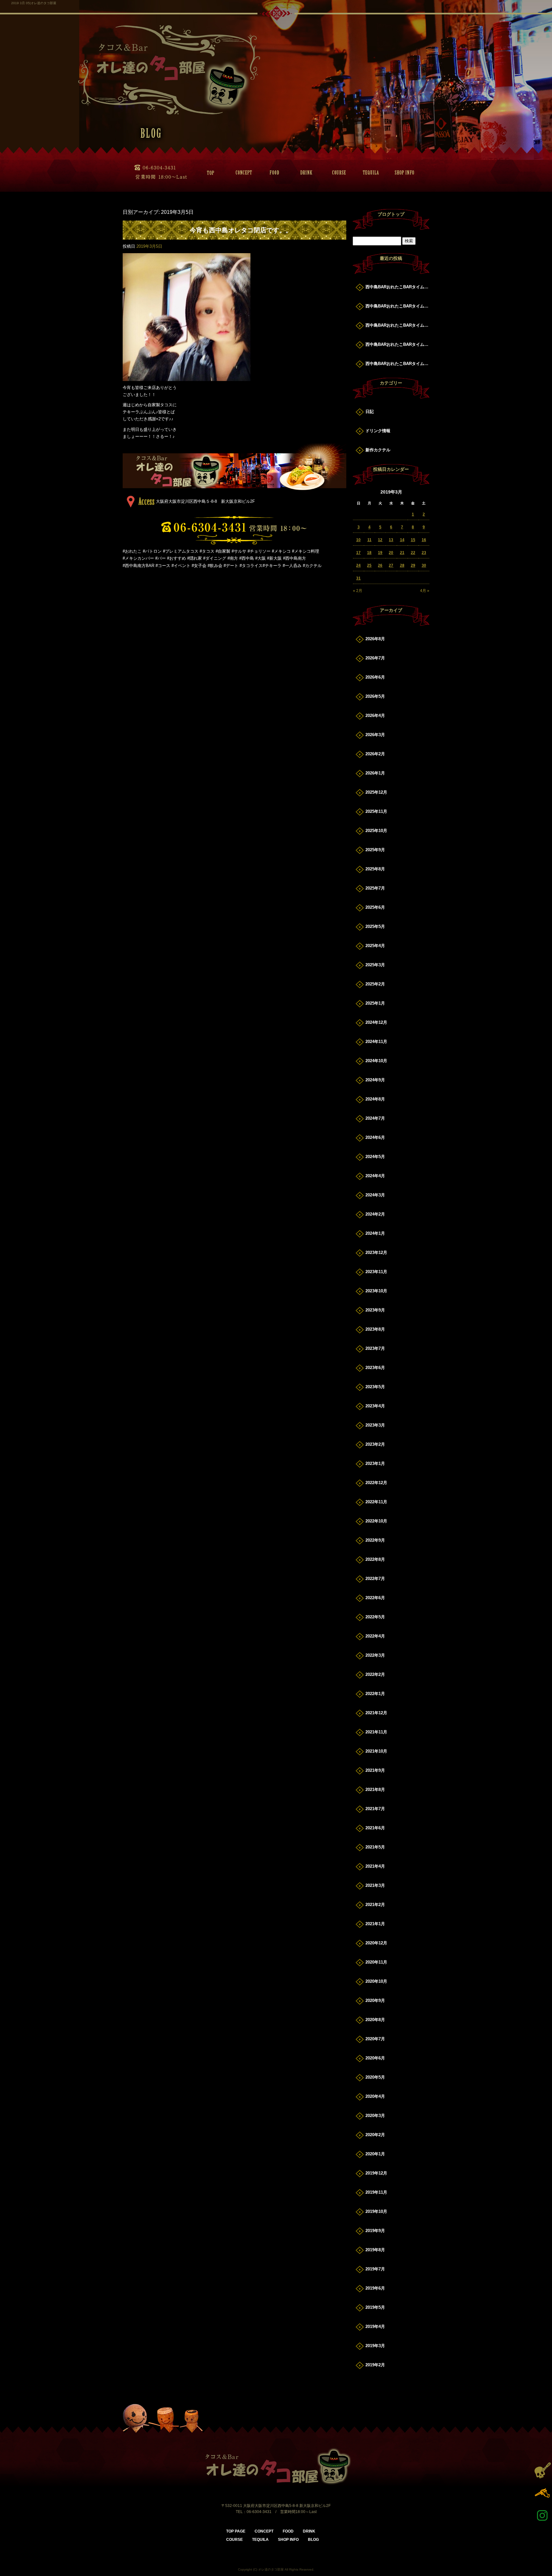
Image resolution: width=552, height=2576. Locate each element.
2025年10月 (376, 831)
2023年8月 (375, 1329)
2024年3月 (375, 1195)
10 (358, 540)
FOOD (273, 173)
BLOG (313, 2540)
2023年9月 (375, 1310)
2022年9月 (375, 1540)
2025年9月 (375, 850)
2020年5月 (375, 2077)
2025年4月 (375, 946)
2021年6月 (375, 1828)
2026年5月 (375, 696)
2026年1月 (375, 773)
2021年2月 (375, 1905)
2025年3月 (375, 965)
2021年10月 (376, 1751)
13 (391, 540)
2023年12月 (376, 1253)
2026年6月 (375, 677)
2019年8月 (375, 2250)
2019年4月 (375, 2327)
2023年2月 (375, 1444)
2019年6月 (375, 2288)
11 (369, 540)
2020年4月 (375, 2096)
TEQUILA (369, 173)
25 (369, 565)
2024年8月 (375, 1099)
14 (402, 540)
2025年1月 (375, 1003)
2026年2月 (375, 754)
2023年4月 (375, 1406)
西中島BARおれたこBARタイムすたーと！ (397, 287)
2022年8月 (375, 1559)
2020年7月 (375, 2039)
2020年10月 (376, 1981)
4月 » (425, 591)
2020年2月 (375, 2135)
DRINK (305, 173)
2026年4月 (375, 716)
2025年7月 (375, 888)
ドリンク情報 (378, 431)
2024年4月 (375, 1176)
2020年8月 (375, 2020)
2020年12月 (376, 1943)
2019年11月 (376, 2192)
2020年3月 (375, 2116)
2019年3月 (375, 2346)
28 (402, 565)
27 (391, 565)
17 (358, 553)
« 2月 (358, 591)
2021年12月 (376, 1713)
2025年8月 (375, 869)
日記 (370, 412)
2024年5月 (375, 1157)
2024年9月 (375, 1080)
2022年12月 (376, 1483)
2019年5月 (375, 2307)
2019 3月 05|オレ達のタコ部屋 (34, 3)
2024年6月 (375, 1137)
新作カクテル (378, 450)
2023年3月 (375, 1425)
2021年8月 (375, 1790)
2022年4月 (375, 1636)
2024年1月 (375, 1233)
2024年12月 (376, 1022)
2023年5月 (375, 1387)
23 (424, 553)
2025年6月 (375, 907)
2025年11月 (376, 811)
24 (358, 565)
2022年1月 (375, 1694)
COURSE (337, 173)
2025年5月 (375, 926)
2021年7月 (375, 1809)
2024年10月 (376, 1061)
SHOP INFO (401, 173)
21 (402, 553)
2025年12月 (376, 792)
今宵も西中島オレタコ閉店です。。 (241, 230)
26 (380, 565)
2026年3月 (375, 735)
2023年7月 (375, 1348)
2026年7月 (375, 658)
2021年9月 (375, 1770)
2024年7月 (375, 1118)
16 (424, 540)
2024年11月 (376, 1042)
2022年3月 (375, 1655)
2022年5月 (375, 1617)
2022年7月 (375, 1579)
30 (424, 565)
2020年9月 (375, 2000)
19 (380, 553)
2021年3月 (375, 1885)
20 (391, 553)
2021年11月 (376, 1732)
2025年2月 (375, 984)
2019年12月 (376, 2173)
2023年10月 (376, 1291)
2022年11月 (376, 1502)
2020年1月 (375, 2154)
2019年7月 (375, 2269)
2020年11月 (376, 1962)
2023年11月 (376, 1272)
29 (413, 565)
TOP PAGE (209, 173)
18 (369, 553)
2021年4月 (375, 1866)
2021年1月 (375, 1924)
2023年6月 (375, 1368)
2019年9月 (375, 2231)
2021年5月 (375, 1847)
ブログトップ (391, 214)
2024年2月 (375, 1214)
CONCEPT (241, 173)
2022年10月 (376, 1521)
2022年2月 (375, 1674)
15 (413, 540)
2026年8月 (375, 639)
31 (358, 578)
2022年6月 (375, 1598)
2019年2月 (375, 2365)
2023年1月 (375, 1463)
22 (413, 553)
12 (380, 540)
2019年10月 (376, 2211)
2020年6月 (375, 2058)
